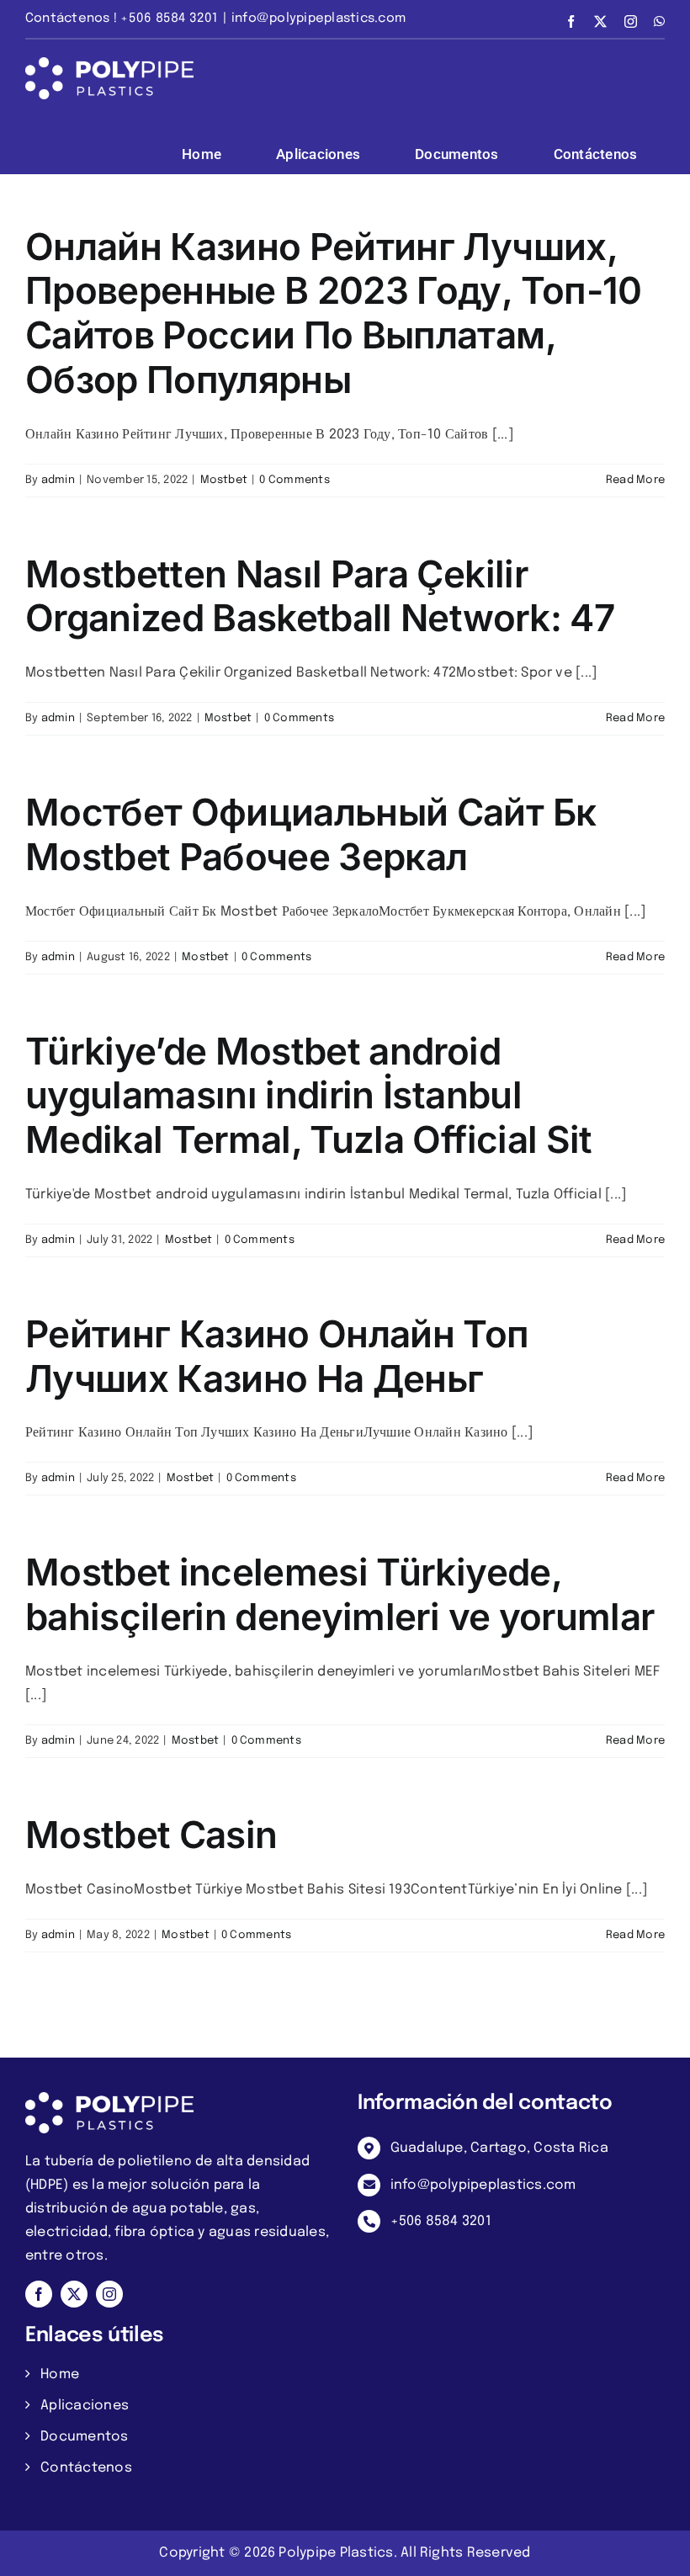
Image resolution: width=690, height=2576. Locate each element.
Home (60, 2374)
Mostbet (224, 480)
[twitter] (74, 2294)
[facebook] (39, 2294)
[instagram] (109, 2294)
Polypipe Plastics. (337, 2553)
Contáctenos (86, 2468)
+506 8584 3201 (441, 2221)
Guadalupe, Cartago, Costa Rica (499, 2148)
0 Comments (294, 480)
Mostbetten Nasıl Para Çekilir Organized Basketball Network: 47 (320, 596)
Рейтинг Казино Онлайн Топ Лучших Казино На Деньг (277, 1356)
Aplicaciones (85, 2406)
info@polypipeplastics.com (318, 19)
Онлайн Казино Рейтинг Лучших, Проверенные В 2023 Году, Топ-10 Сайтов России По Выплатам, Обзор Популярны (334, 313)
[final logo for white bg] (109, 2098)
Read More (635, 480)
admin (58, 480)
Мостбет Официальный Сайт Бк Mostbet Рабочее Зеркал (310, 834)
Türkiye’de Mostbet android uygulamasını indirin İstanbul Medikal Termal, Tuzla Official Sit (309, 1095)
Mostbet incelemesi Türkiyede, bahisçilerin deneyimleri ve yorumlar (340, 1594)
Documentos (84, 2437)
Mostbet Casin (151, 1835)
